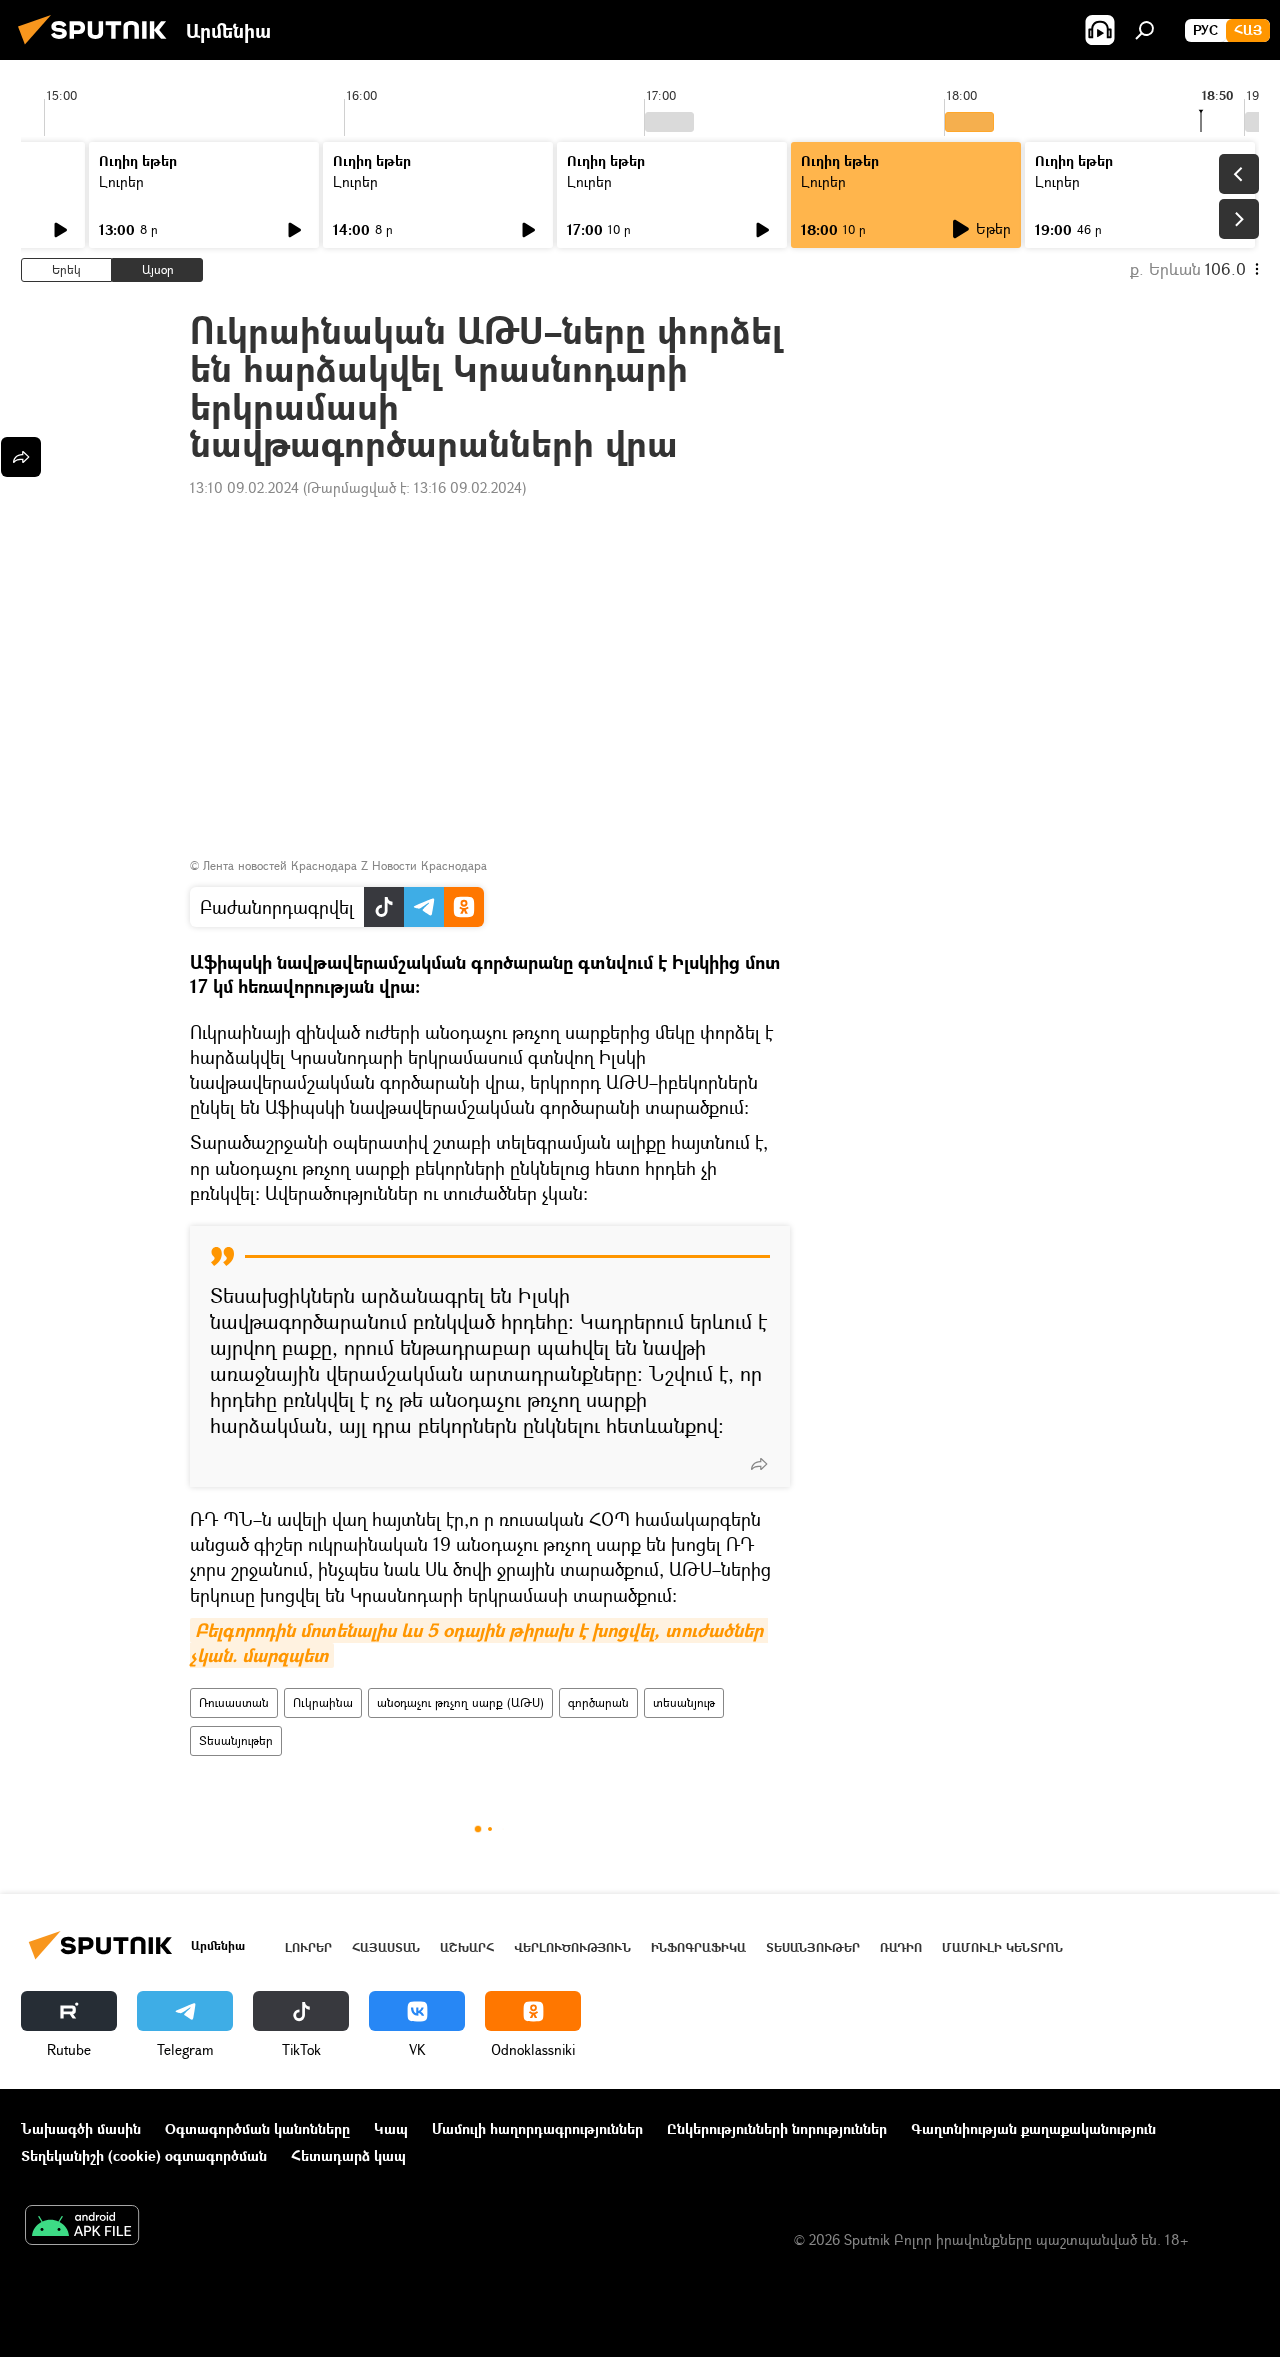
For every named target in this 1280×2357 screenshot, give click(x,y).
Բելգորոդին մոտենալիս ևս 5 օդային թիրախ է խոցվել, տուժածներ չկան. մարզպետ (479, 1643)
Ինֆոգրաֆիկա (698, 1947)
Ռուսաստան (234, 1702)
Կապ (391, 2128)
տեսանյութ (684, 1702)
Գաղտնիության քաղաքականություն (1033, 2128)
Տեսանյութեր (236, 1740)
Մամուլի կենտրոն (1002, 1947)
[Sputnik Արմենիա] (98, 46)
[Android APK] (82, 2227)
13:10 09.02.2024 (244, 487)
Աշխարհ (467, 1947)
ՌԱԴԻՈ (901, 1947)
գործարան (598, 1702)
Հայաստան (386, 1947)
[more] (759, 1464)
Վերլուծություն (572, 1947)
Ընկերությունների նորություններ (777, 2128)
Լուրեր (121, 181)
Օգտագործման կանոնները (257, 2128)
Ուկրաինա (323, 1702)
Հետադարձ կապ (348, 2155)
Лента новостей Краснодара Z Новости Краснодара (345, 865)
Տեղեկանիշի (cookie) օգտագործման (144, 2155)
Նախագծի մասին (81, 2128)
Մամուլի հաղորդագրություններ (537, 2128)
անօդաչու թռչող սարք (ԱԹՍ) (460, 1702)
